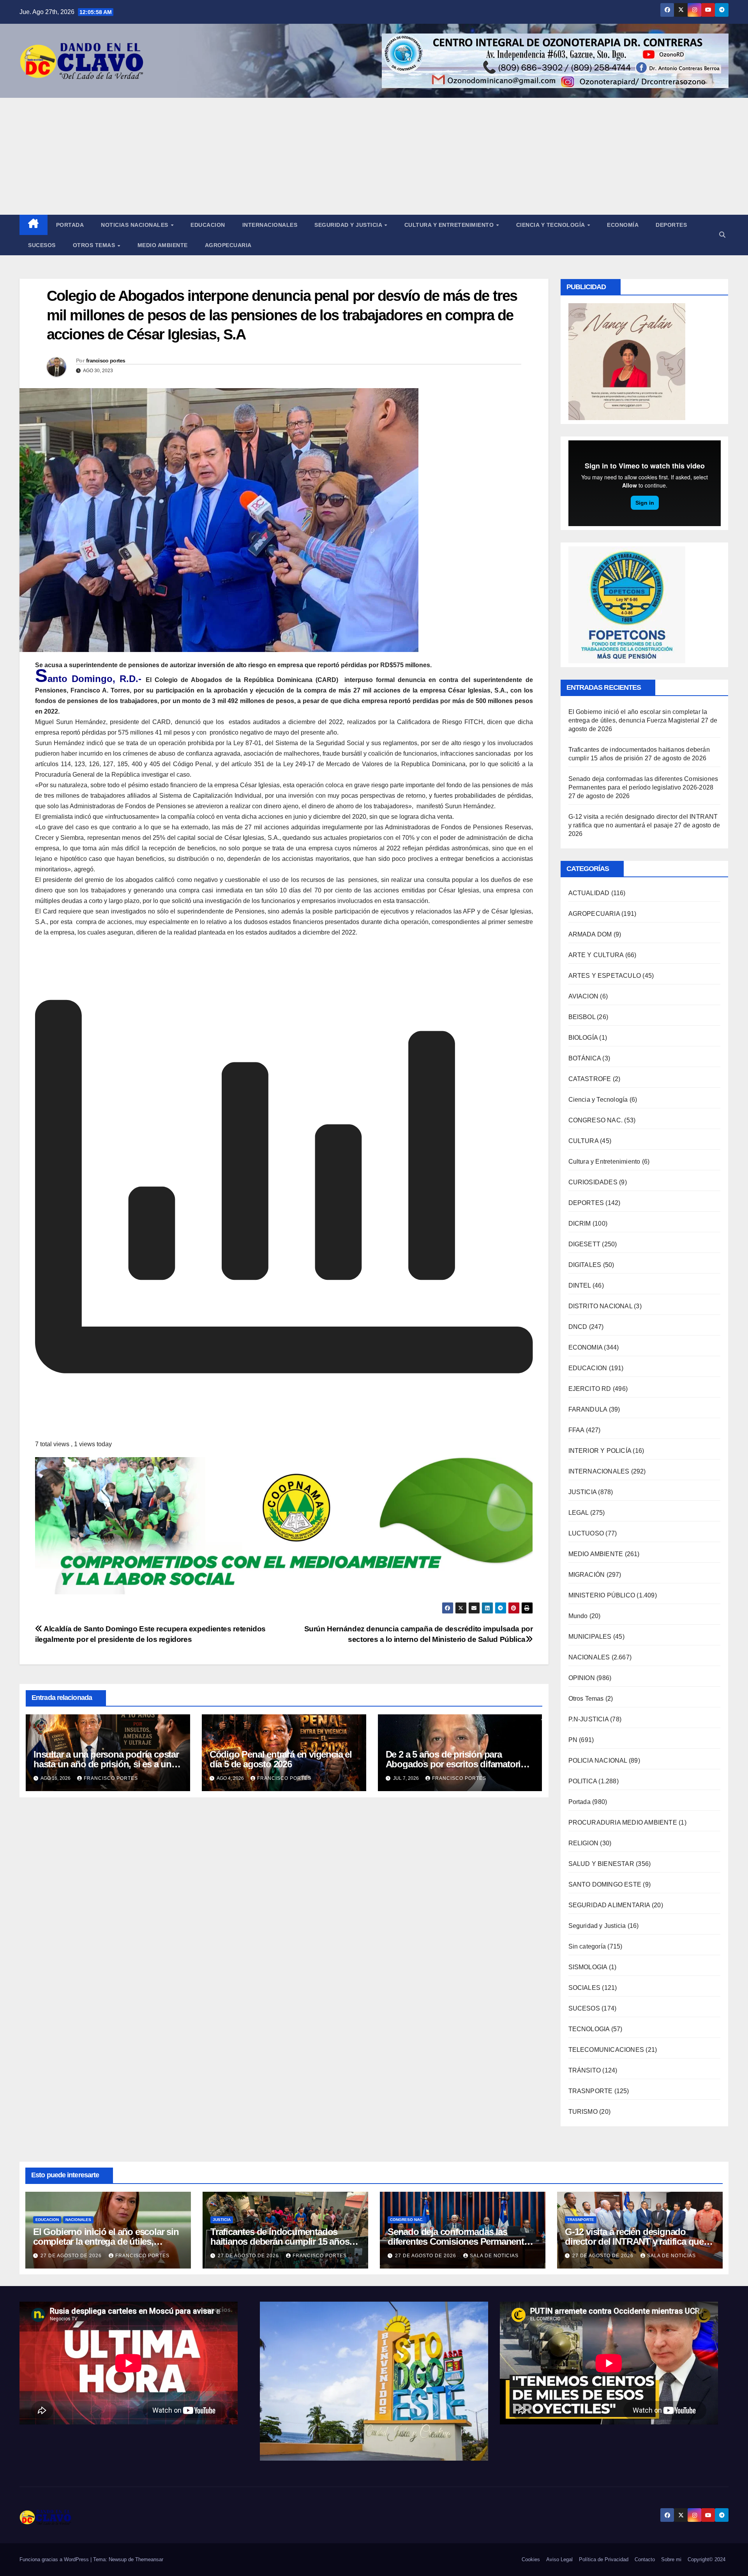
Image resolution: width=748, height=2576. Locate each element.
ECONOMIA (586, 1347)
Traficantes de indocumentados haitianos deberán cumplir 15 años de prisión (280, 2241)
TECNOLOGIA (589, 2029)
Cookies (531, 2559)
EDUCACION (208, 225)
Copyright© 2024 (707, 2559)
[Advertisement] (374, 156)
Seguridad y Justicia (349, 225)
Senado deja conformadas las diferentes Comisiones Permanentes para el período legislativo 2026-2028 (460, 2241)
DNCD (578, 1327)
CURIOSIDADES (593, 1182)
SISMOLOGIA (588, 1967)
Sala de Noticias (494, 2256)
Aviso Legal (559, 2559)
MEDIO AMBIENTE (596, 1554)
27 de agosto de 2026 (72, 2256)
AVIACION (584, 996)
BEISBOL (582, 1017)
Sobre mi (671, 2559)
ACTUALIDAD (589, 893)
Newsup (118, 2559)
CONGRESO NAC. (596, 1120)
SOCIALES (585, 1988)
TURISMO (583, 2112)
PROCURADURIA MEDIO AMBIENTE (623, 1822)
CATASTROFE (590, 1079)
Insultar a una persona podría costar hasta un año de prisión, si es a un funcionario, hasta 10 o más (106, 1764)
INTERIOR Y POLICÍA (600, 1451)
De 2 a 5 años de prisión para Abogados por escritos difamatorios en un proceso (458, 1764)
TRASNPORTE (591, 2091)
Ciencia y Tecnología (551, 225)
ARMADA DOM (590, 934)
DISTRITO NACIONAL (600, 1306)
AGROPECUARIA (594, 914)
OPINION (582, 1678)
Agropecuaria (228, 245)
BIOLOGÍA (583, 1038)
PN (573, 1740)
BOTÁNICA (585, 1058)
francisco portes (106, 360)
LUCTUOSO (586, 1533)
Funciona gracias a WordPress (55, 2559)
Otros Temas (95, 245)
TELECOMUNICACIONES (606, 2050)
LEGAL (579, 1513)
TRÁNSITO (585, 2070)
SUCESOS (584, 2008)
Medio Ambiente (163, 245)
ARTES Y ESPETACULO (605, 976)
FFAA (576, 1430)
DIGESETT (585, 1244)
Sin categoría (587, 1946)
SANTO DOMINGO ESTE (605, 1884)
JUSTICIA (583, 1492)
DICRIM (580, 1224)
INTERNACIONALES (599, 1471)
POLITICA (583, 1781)
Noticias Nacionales (135, 225)
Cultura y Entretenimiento (450, 225)
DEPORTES (586, 1203)
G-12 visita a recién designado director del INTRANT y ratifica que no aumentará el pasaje (634, 2241)
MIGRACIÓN (587, 1575)
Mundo (578, 1616)
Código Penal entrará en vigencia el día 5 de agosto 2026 (281, 1759)
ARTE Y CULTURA (596, 955)
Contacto (645, 2559)
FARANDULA (588, 1409)
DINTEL (580, 1285)
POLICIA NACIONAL (598, 1761)
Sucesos (42, 245)
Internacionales (270, 225)
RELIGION (584, 1843)
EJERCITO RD (590, 1389)
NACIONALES (589, 1657)
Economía (623, 225)
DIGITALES (585, 1265)
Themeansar (149, 2559)
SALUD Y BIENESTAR (601, 1864)
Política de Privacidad (604, 2559)
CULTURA (583, 1141)
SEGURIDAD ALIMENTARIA (609, 1905)
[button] (722, 235)
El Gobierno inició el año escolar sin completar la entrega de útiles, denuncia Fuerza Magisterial (106, 2241)
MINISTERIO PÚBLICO (602, 1595)
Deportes (671, 225)
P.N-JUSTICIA (588, 1719)
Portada (70, 225)
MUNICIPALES (590, 1637)
